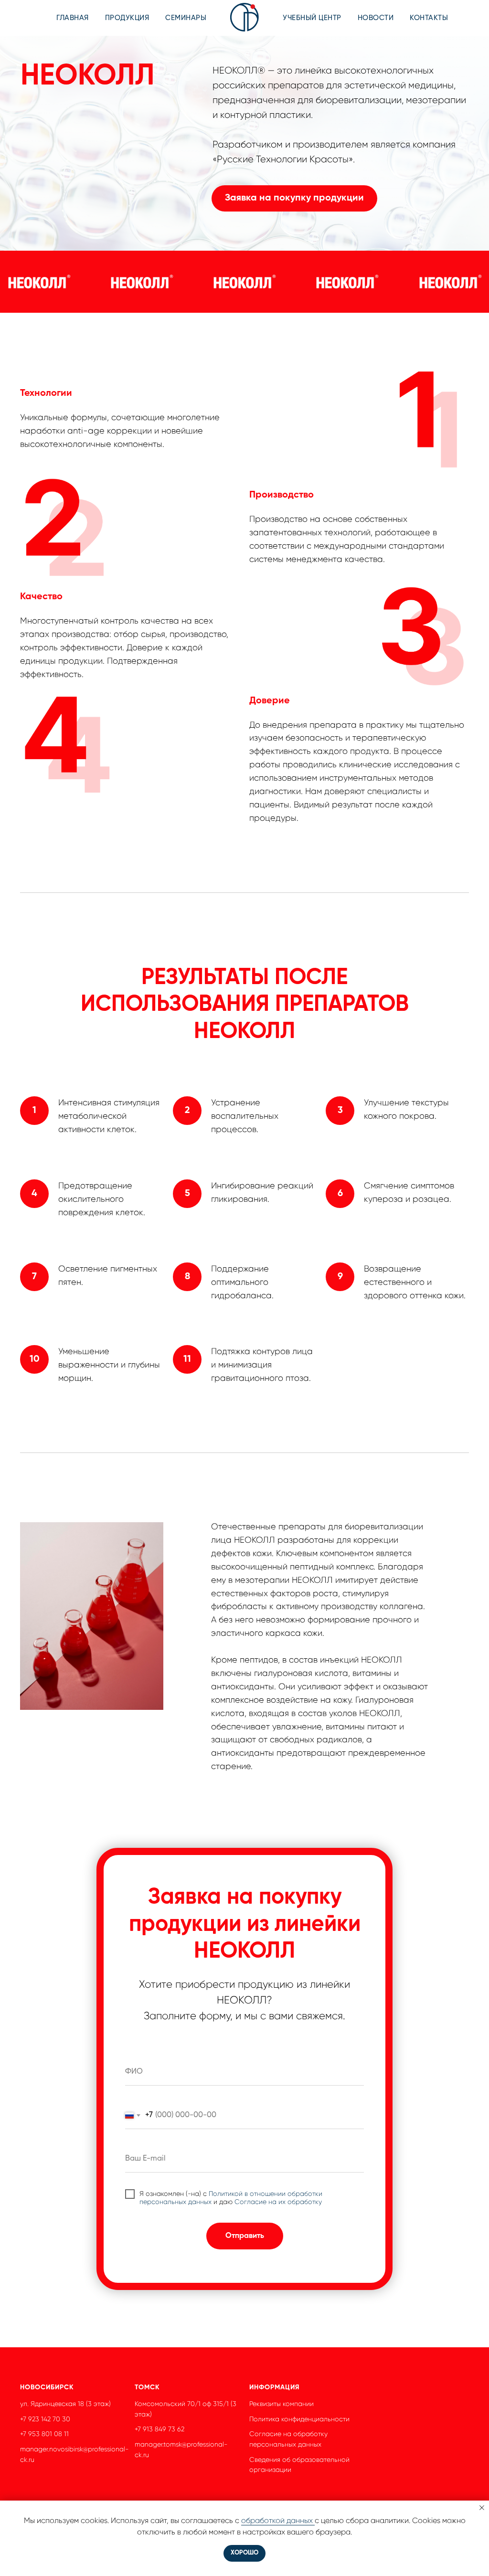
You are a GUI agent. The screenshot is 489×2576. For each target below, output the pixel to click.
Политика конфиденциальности (299, 2419)
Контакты (429, 18)
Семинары (186, 18)
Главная (73, 18)
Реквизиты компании (282, 2404)
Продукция (127, 18)
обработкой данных (278, 2520)
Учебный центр (312, 18)
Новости (376, 18)
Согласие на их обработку (278, 2202)
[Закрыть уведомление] (482, 2508)
